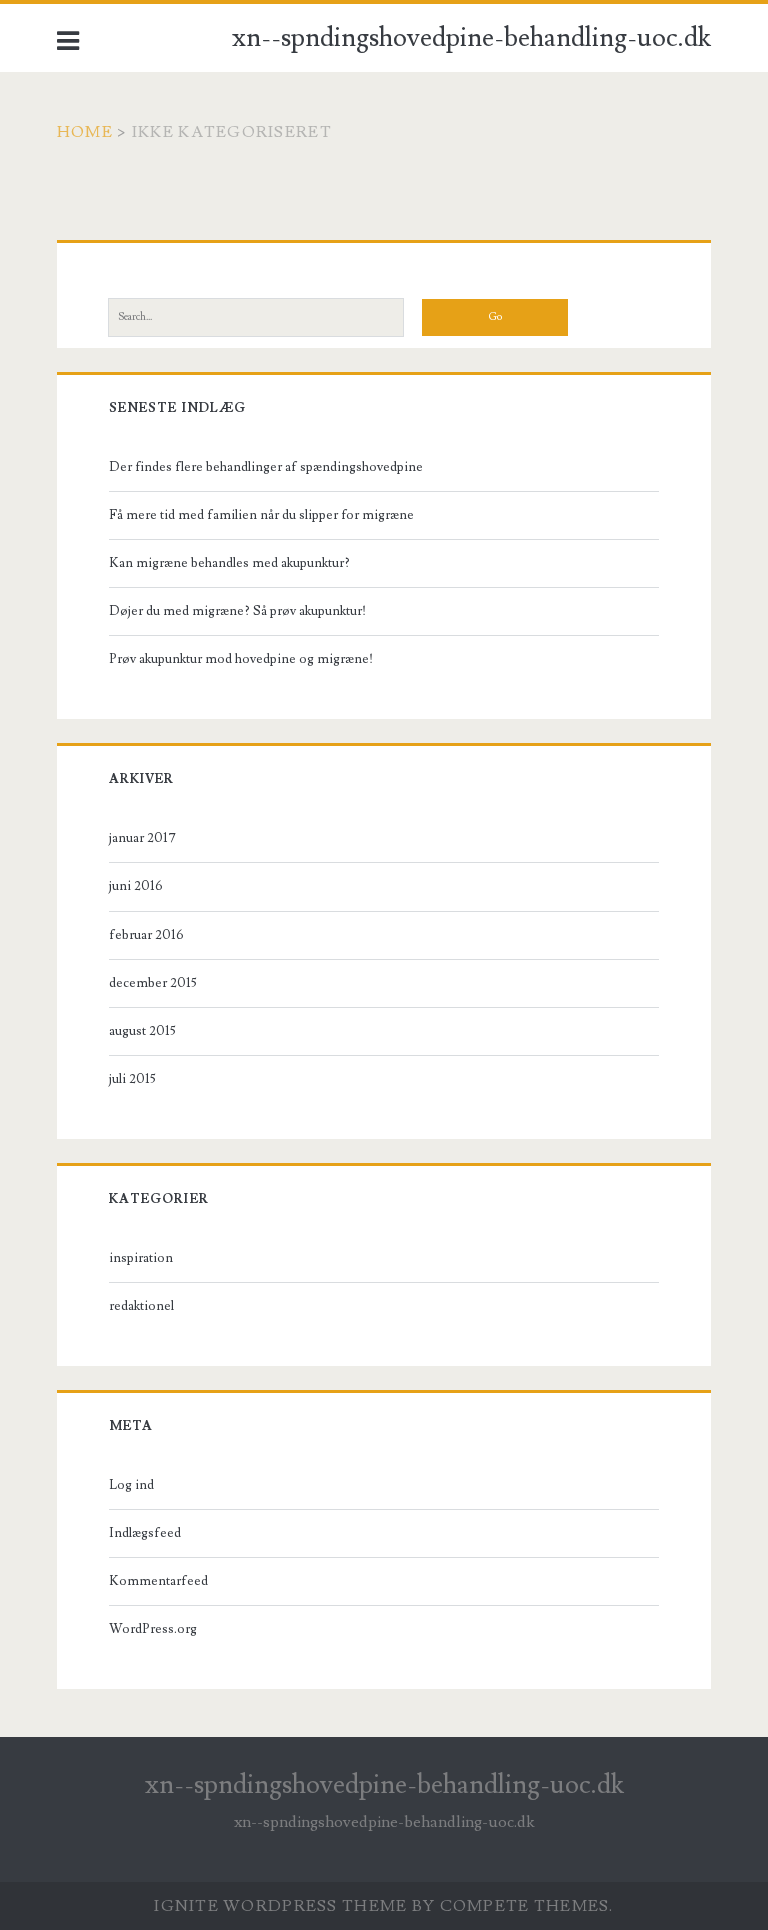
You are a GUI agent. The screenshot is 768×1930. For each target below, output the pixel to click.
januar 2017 (142, 838)
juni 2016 (136, 886)
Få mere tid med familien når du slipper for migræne (261, 515)
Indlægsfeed (145, 1533)
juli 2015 (132, 1079)
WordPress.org (153, 1629)
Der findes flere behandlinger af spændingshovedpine (266, 467)
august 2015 (142, 1031)
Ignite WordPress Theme (280, 1906)
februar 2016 (146, 935)
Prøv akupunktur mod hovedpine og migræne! (241, 659)
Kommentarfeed (158, 1581)
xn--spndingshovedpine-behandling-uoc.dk (471, 38)
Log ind (131, 1485)
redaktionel (141, 1306)
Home (85, 132)
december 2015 (153, 983)
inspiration (141, 1258)
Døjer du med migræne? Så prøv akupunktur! (237, 611)
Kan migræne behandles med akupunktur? (229, 563)
